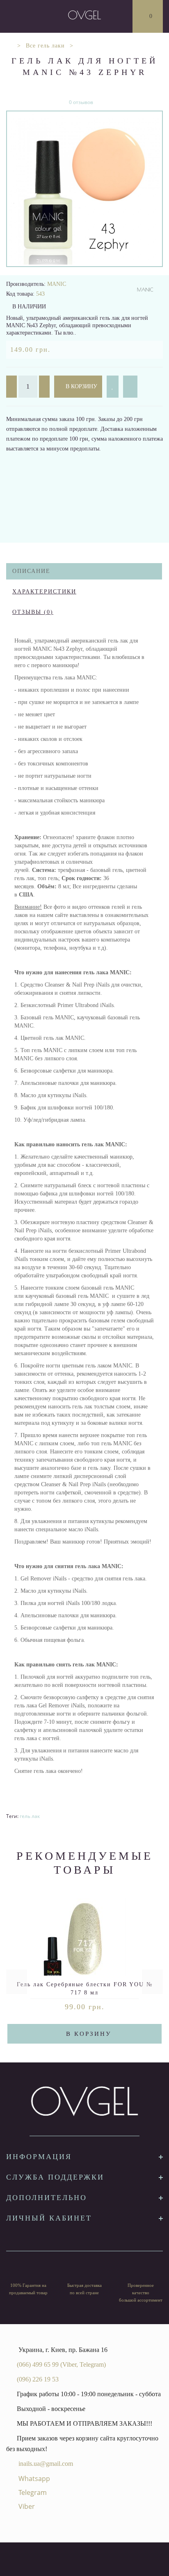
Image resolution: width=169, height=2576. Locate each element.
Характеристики (44, 592)
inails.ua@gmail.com (46, 2464)
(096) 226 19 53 (38, 2379)
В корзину (81, 386)
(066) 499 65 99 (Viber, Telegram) (61, 2364)
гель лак (30, 1816)
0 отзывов (81, 102)
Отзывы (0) (33, 612)
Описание (31, 571)
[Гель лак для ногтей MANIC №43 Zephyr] (84, 189)
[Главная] (9, 46)
